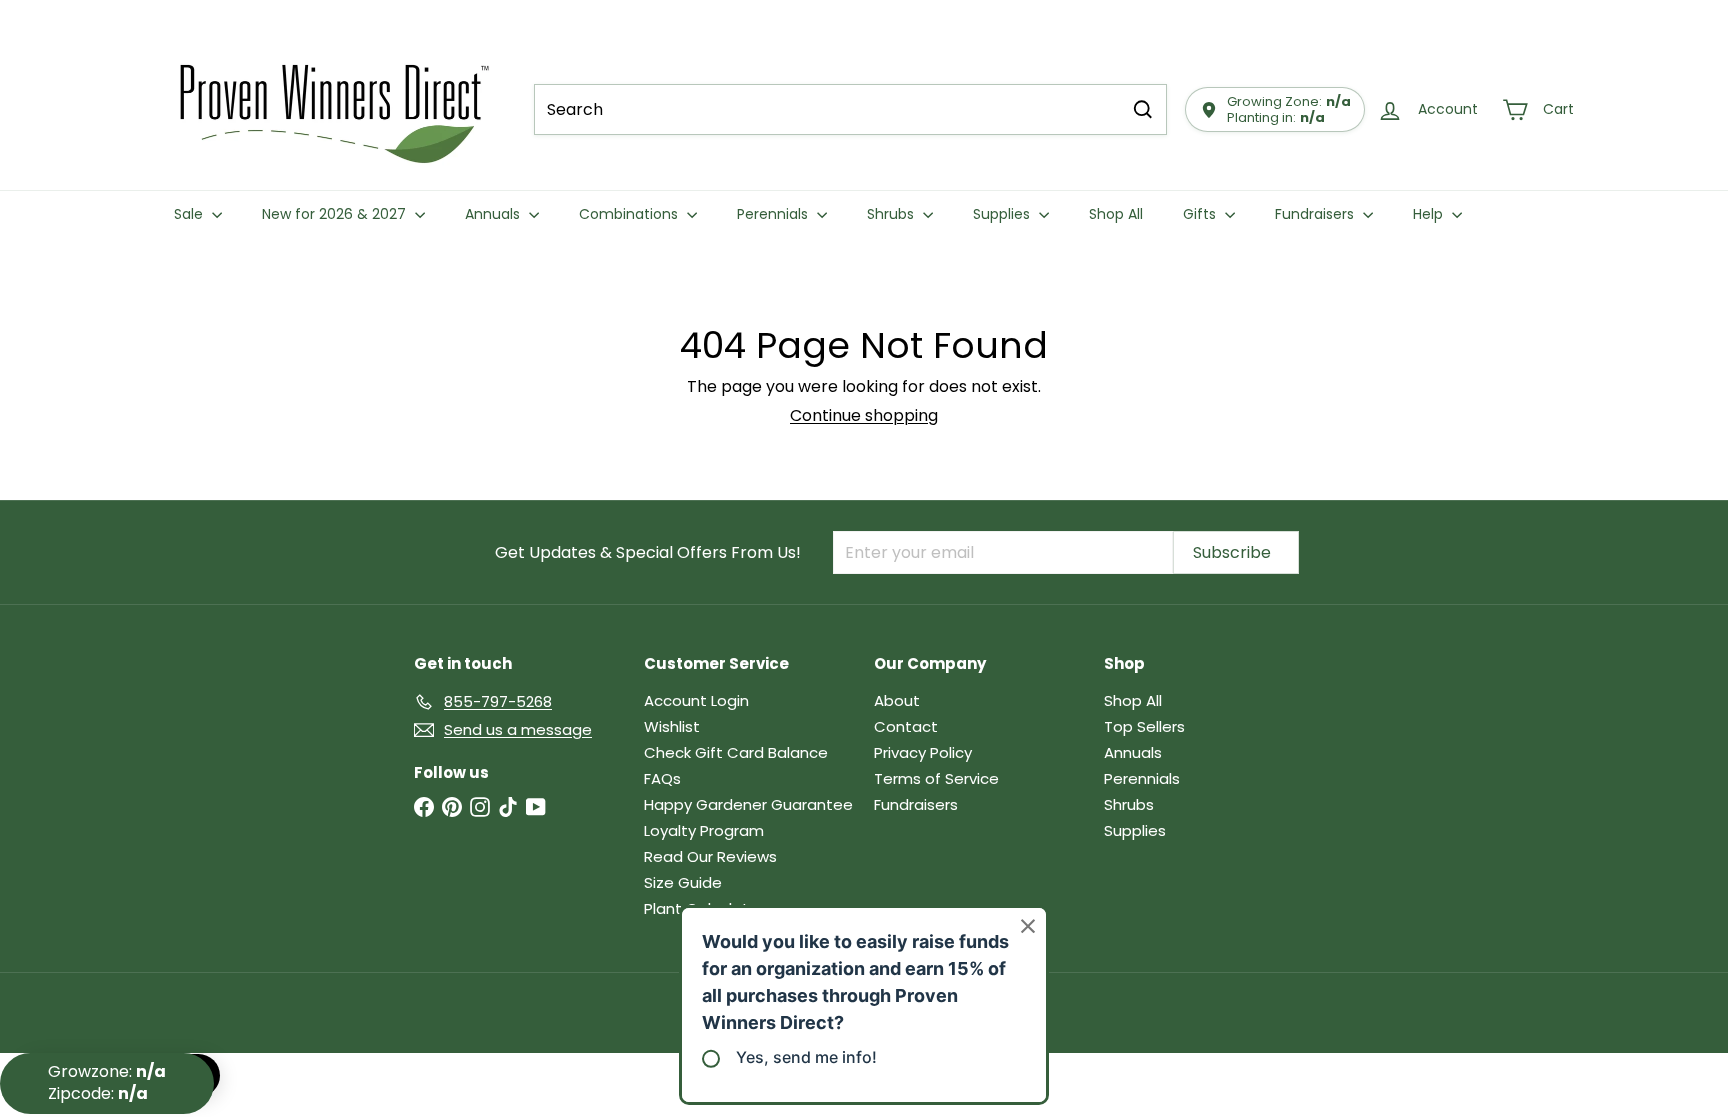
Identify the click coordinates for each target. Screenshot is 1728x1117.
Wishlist (672, 726)
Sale (190, 214)
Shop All (1116, 214)
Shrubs (892, 214)
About (897, 700)
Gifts (1201, 214)
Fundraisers (1316, 214)
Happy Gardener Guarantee (748, 804)
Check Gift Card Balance (736, 752)
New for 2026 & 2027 (336, 214)
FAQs (662, 778)
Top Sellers (1144, 726)
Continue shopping (864, 415)
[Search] (1143, 109)
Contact (906, 726)
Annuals (494, 214)
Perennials (774, 214)
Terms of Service (936, 778)
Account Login (696, 700)
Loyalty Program (704, 830)
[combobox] (850, 109)
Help (1430, 214)
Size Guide (683, 882)
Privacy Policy (923, 752)
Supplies (1003, 214)
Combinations (630, 214)
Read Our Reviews (710, 856)
